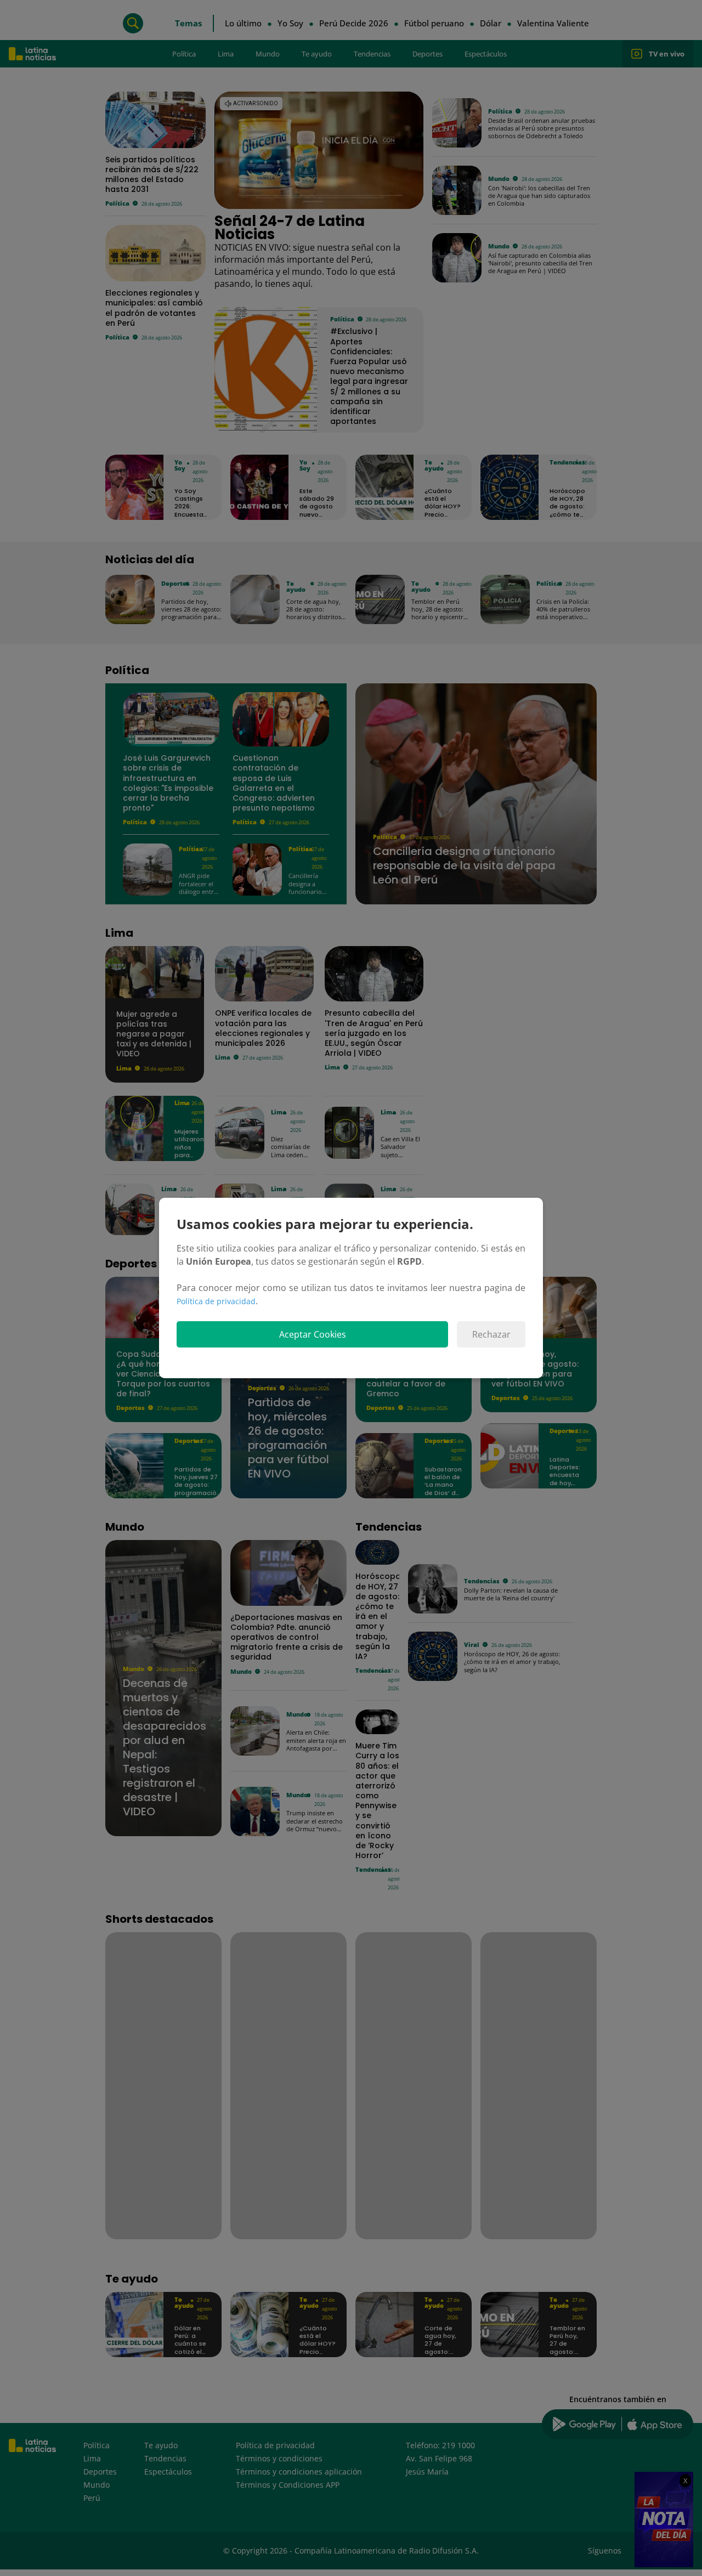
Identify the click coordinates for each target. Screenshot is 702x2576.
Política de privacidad (216, 1301)
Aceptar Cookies (313, 1334)
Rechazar (491, 1334)
